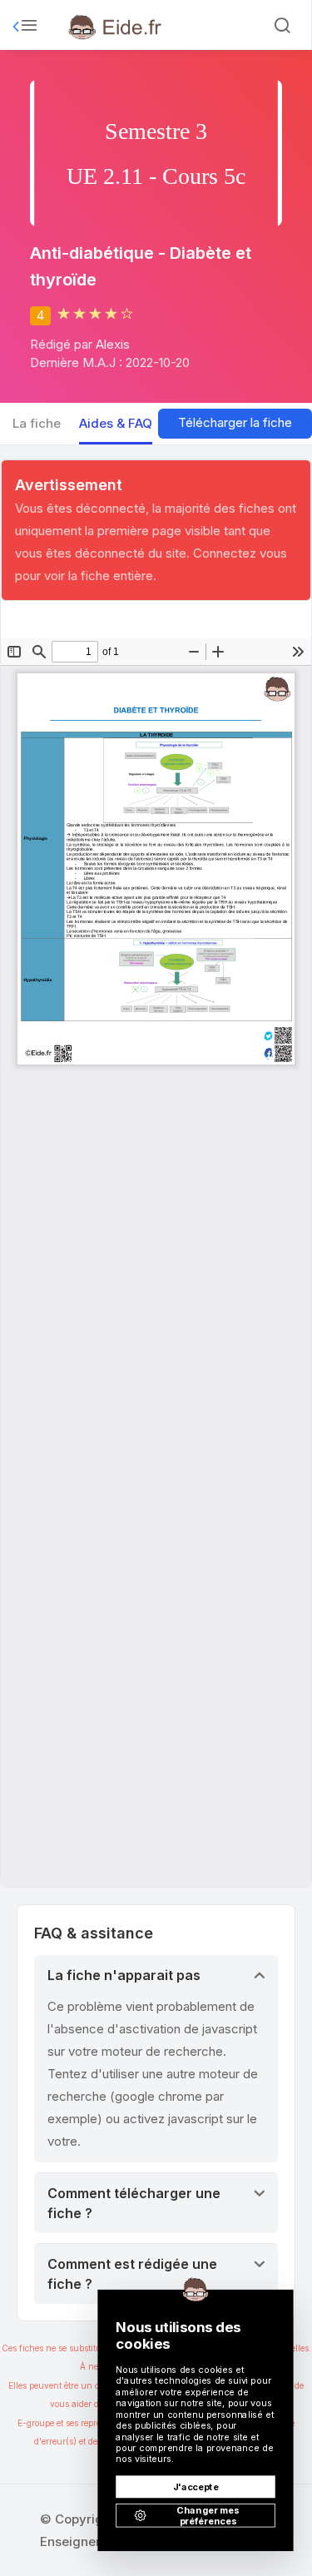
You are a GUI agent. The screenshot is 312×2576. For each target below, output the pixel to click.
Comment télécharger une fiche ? (134, 2203)
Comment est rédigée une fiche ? (132, 2274)
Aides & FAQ (116, 423)
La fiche (37, 423)
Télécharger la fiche (235, 422)
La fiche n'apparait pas (124, 1975)
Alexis (113, 344)
